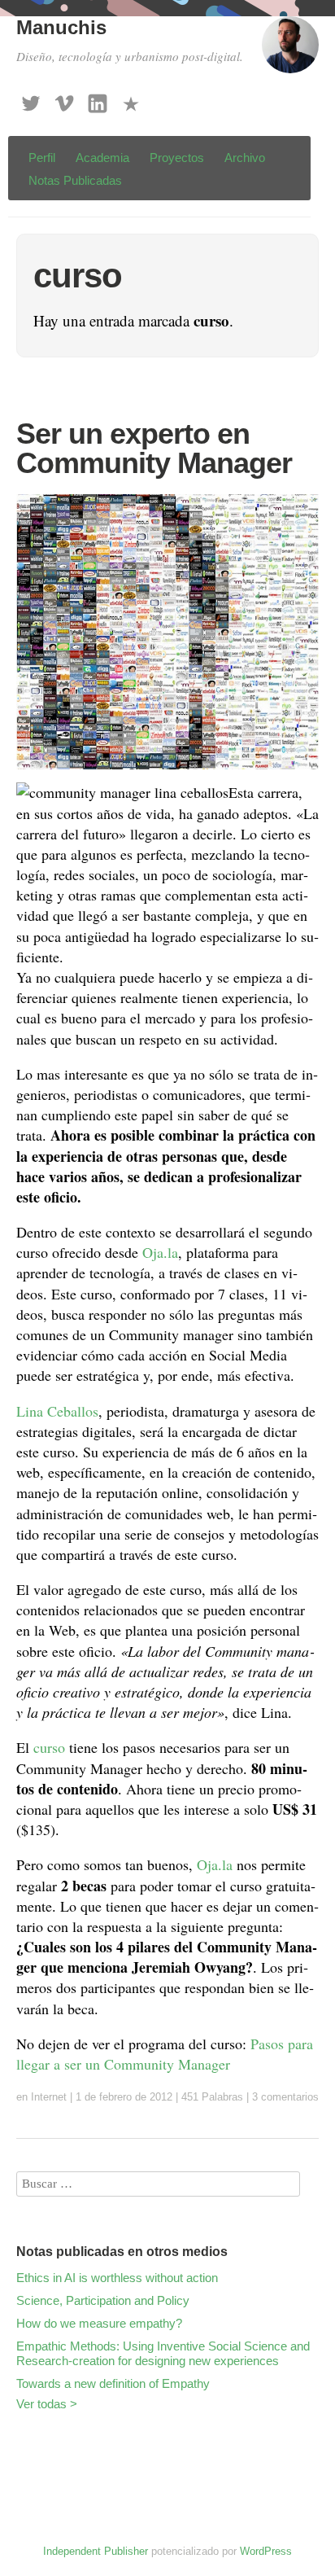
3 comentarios (285, 2097)
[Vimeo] (64, 99)
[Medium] (131, 99)
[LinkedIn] (98, 99)
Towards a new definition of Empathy (113, 2383)
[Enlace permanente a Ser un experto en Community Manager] (167, 772)
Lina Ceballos (57, 1411)
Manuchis (61, 27)
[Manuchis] (290, 52)
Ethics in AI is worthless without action (117, 2278)
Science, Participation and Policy (103, 2300)
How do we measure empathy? (99, 2323)
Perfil (42, 158)
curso (49, 1747)
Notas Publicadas (75, 180)
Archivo (245, 158)
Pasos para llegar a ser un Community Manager (165, 2054)
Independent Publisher (96, 2551)
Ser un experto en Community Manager (154, 448)
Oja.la (160, 1252)
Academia (102, 158)
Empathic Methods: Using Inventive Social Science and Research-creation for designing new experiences (163, 2353)
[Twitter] (31, 99)
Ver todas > (47, 2404)
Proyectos (177, 158)
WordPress (266, 2551)
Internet (49, 2097)
